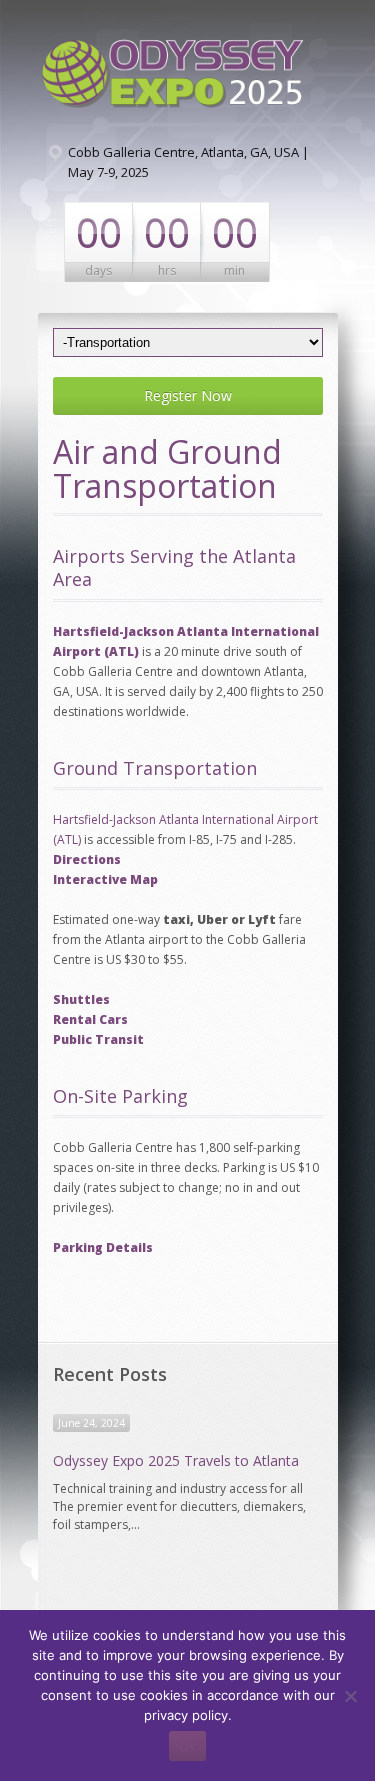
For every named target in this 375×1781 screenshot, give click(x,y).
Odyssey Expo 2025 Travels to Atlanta (176, 1460)
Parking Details (103, 1247)
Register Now (188, 395)
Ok (187, 1746)
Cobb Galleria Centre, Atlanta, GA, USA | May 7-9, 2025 (188, 162)
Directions (87, 859)
